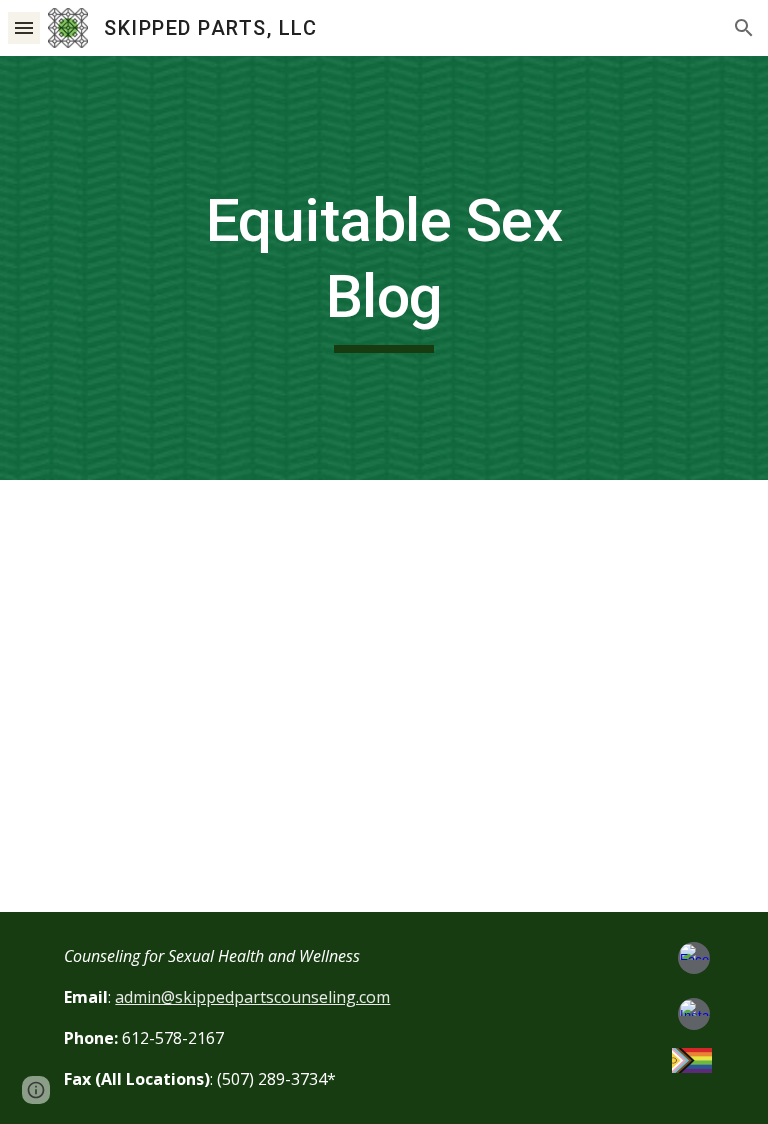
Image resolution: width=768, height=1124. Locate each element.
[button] (24, 27)
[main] (383, 267)
